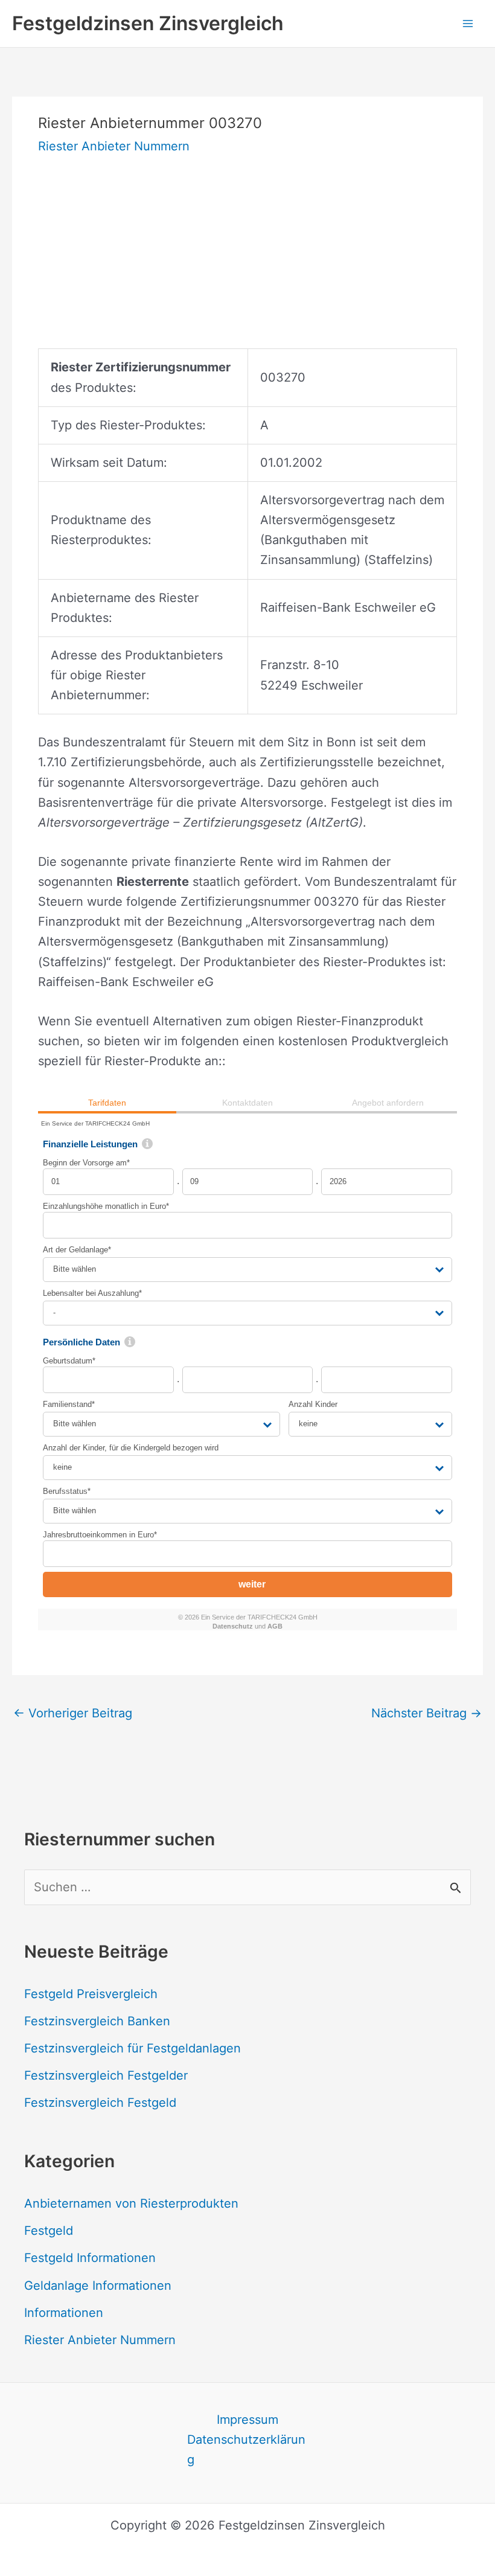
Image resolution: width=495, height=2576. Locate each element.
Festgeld (49, 2231)
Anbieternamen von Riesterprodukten (131, 2203)
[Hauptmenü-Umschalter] (468, 24)
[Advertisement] (247, 264)
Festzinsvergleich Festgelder (106, 2075)
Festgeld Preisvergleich (91, 1994)
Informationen (64, 2313)
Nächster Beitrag (426, 1713)
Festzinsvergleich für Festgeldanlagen (133, 2048)
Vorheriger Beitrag (73, 1713)
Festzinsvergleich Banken (97, 2021)
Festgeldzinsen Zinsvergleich (148, 23)
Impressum (247, 2420)
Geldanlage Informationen (98, 2286)
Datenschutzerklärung (246, 2449)
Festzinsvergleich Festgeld (100, 2103)
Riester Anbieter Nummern (114, 146)
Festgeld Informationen (90, 2258)
